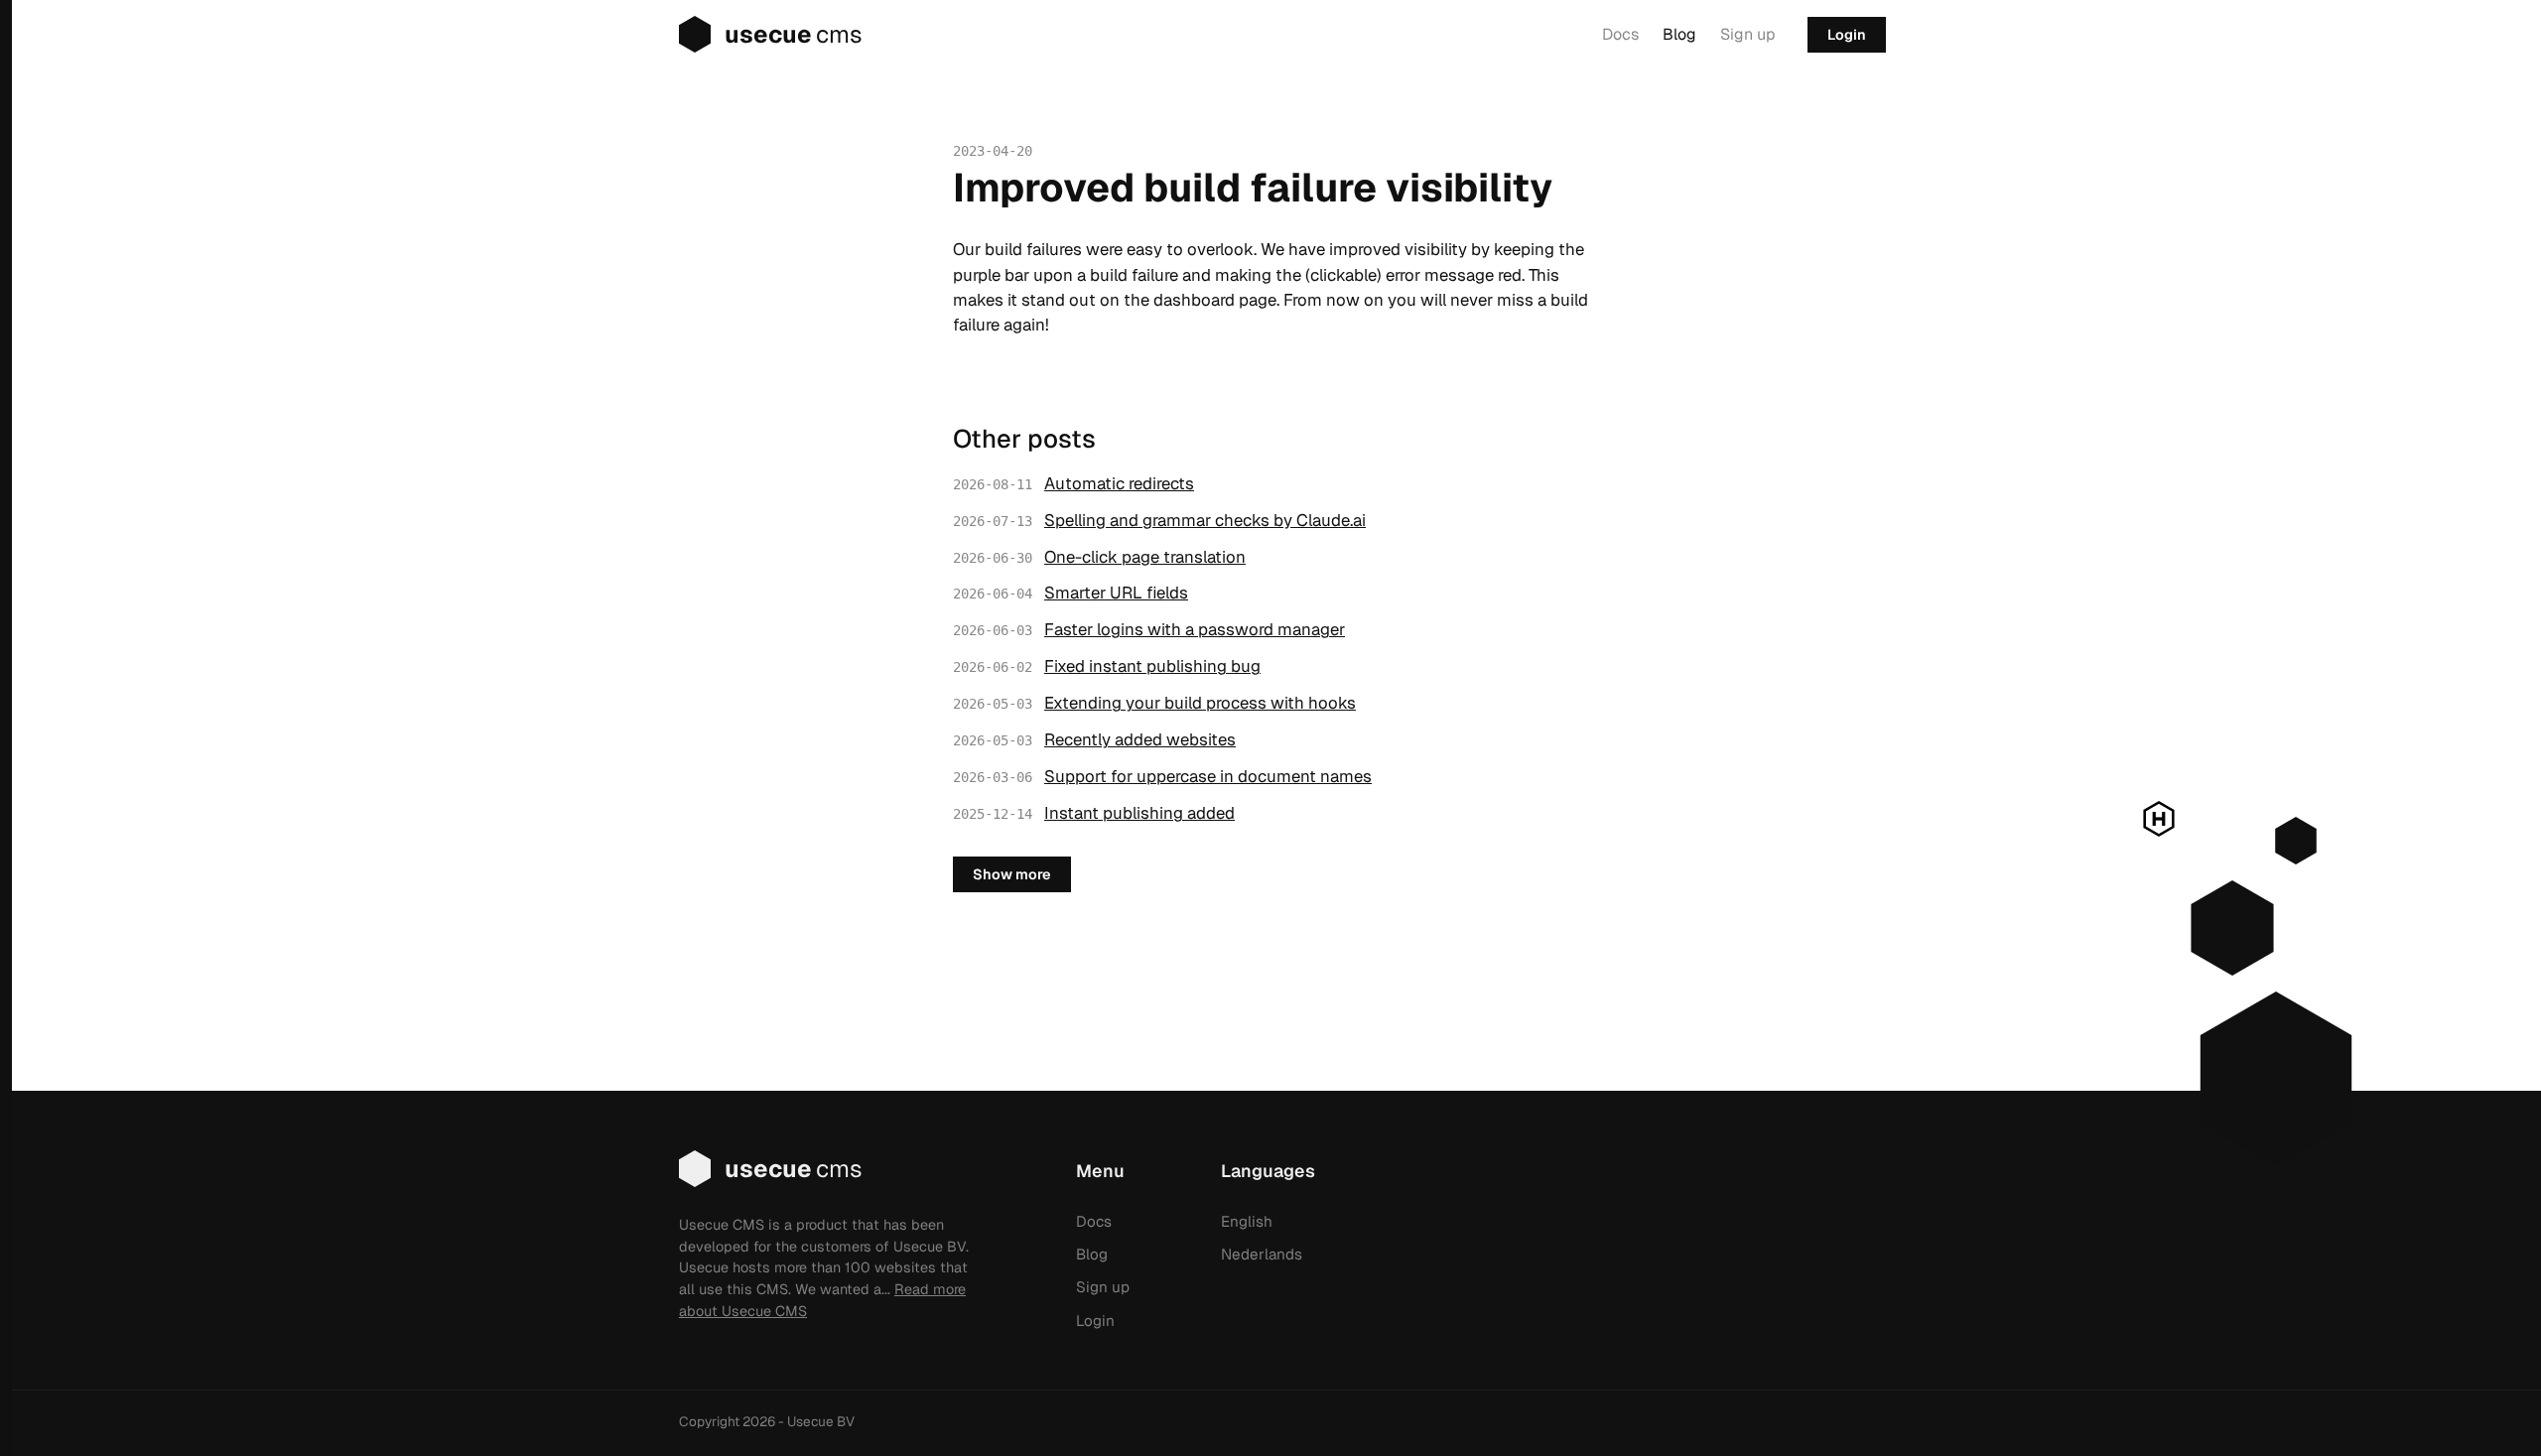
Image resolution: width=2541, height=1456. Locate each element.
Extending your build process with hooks (1200, 703)
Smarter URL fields (1116, 593)
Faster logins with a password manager (1195, 629)
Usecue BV (821, 1421)
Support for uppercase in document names (1208, 776)
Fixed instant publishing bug (1152, 666)
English (1247, 1221)
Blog (1679, 34)
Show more (1012, 874)
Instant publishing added (1139, 813)
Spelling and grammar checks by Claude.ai (1205, 520)
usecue (794, 34)
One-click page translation (1145, 557)
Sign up (1748, 34)
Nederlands (1262, 1254)
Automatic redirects (1119, 483)
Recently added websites (1140, 739)
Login (1847, 35)
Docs (1620, 34)
